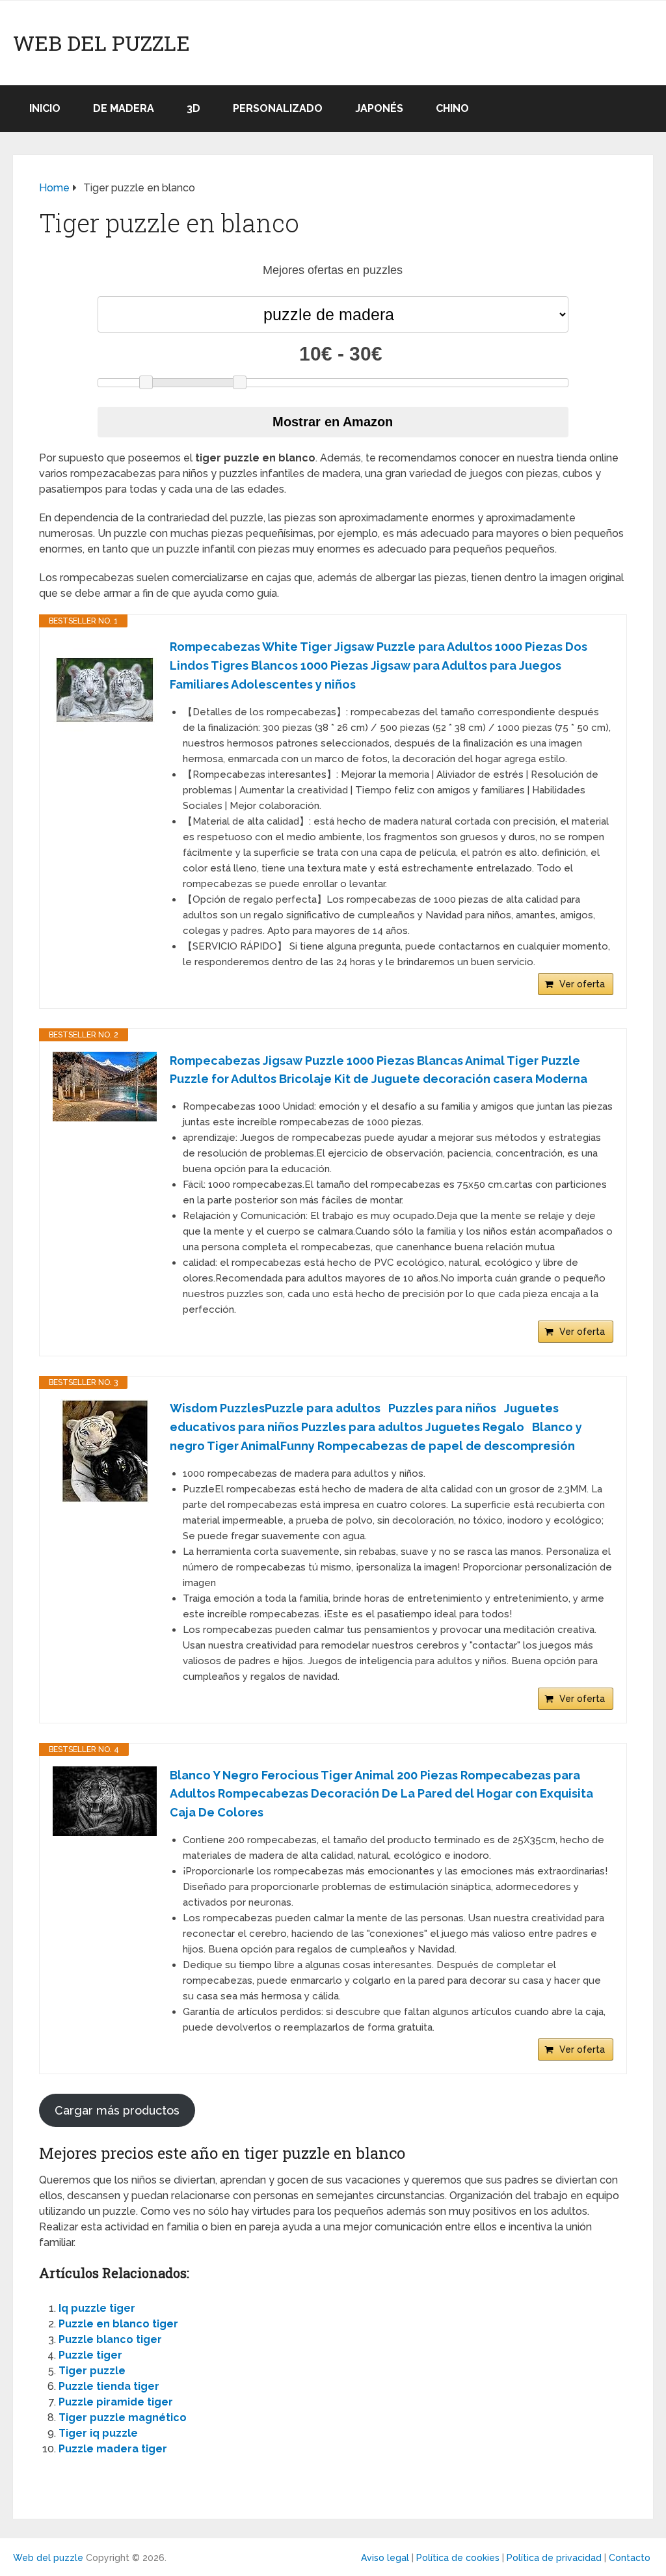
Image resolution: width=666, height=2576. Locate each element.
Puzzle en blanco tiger (118, 2324)
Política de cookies (458, 2558)
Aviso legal (385, 2558)
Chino (452, 108)
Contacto (630, 2558)
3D (193, 108)
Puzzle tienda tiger (109, 2386)
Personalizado (278, 108)
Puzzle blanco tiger (110, 2339)
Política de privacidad (554, 2558)
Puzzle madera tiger (113, 2449)
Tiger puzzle (92, 2371)
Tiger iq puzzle (98, 2433)
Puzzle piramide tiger (116, 2402)
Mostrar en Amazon (333, 422)
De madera (124, 108)
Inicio (45, 108)
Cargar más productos (117, 2110)
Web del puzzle (101, 43)
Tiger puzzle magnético (123, 2418)
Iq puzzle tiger (97, 2308)
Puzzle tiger (90, 2355)
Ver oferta (582, 984)
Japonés (379, 108)
